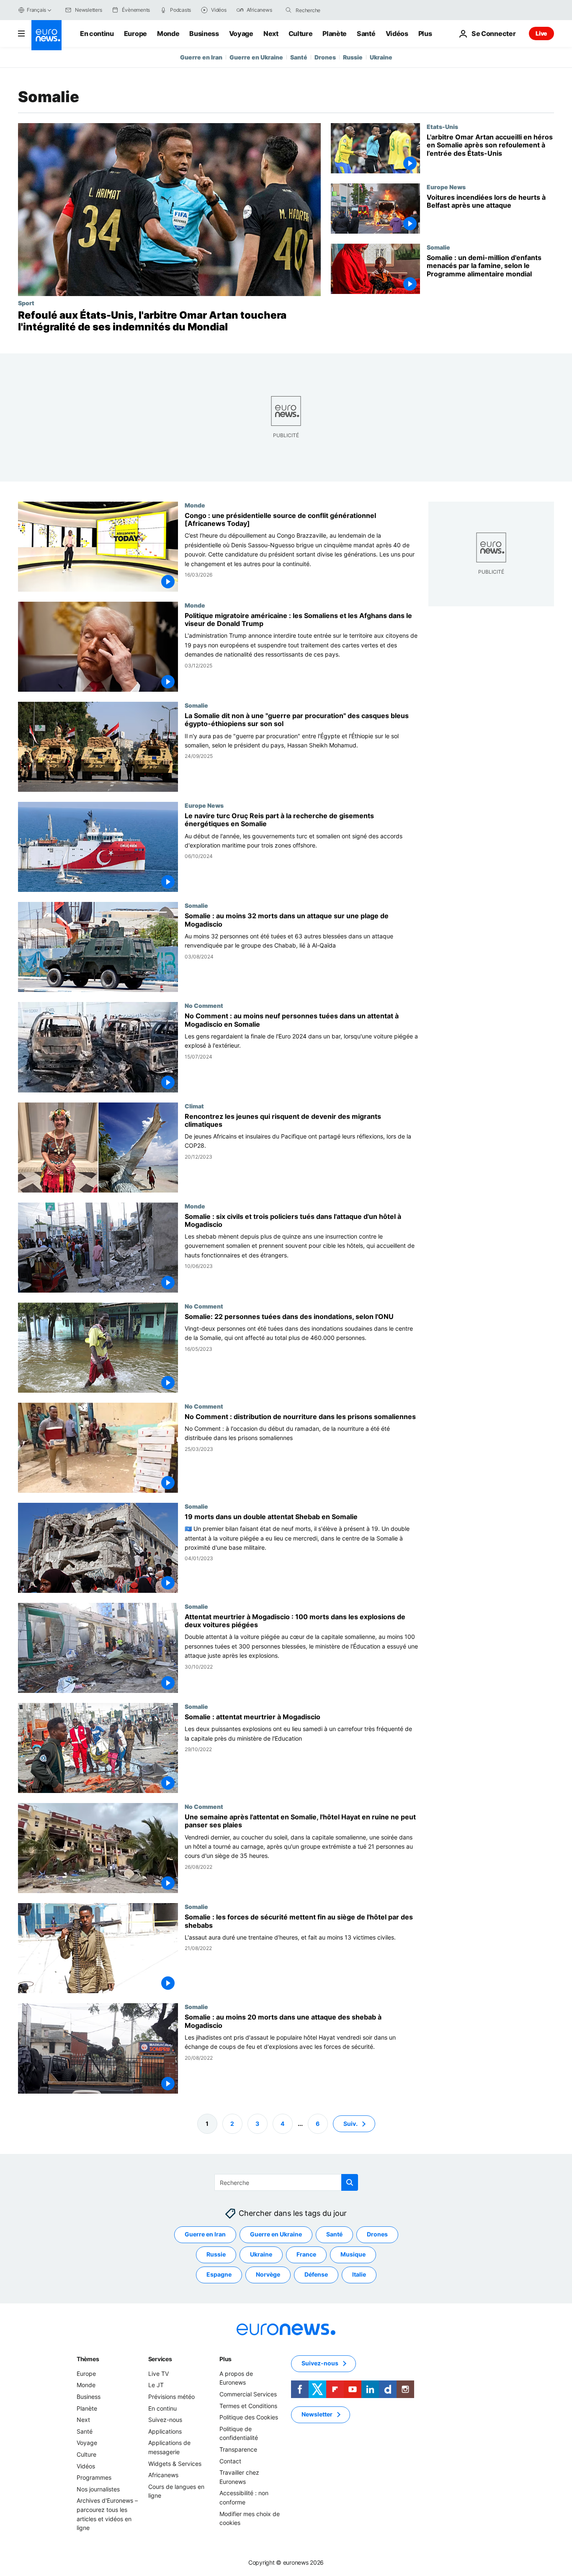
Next (271, 33)
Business (204, 33)
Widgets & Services (175, 2463)
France (306, 2254)
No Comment (204, 1006)
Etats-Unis (442, 126)
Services (160, 2359)
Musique (353, 2254)
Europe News (446, 187)
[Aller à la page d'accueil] (46, 35)
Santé (366, 33)
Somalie (438, 247)
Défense (316, 2274)
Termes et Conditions (248, 2405)
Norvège (268, 2274)
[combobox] (331, 10)
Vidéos (397, 33)
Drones (325, 57)
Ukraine (381, 57)
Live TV (158, 2374)
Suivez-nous (165, 2420)
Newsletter (317, 2414)
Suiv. (350, 2123)
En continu (97, 33)
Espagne (219, 2274)
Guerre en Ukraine (256, 57)
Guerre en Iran (201, 57)
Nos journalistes (98, 2489)
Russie (353, 57)
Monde (168, 33)
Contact (230, 2461)
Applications (165, 2431)
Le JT (156, 2385)
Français (36, 10)
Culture (301, 33)
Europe (135, 33)
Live (541, 33)
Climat (194, 1106)
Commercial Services (248, 2394)
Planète (335, 33)
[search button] (289, 10)
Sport (26, 303)
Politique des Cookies (249, 2417)
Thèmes (88, 2359)
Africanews (163, 2475)
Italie (359, 2274)
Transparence (238, 2449)
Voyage (241, 33)
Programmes (94, 2477)
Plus (225, 2359)
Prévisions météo (171, 2397)
